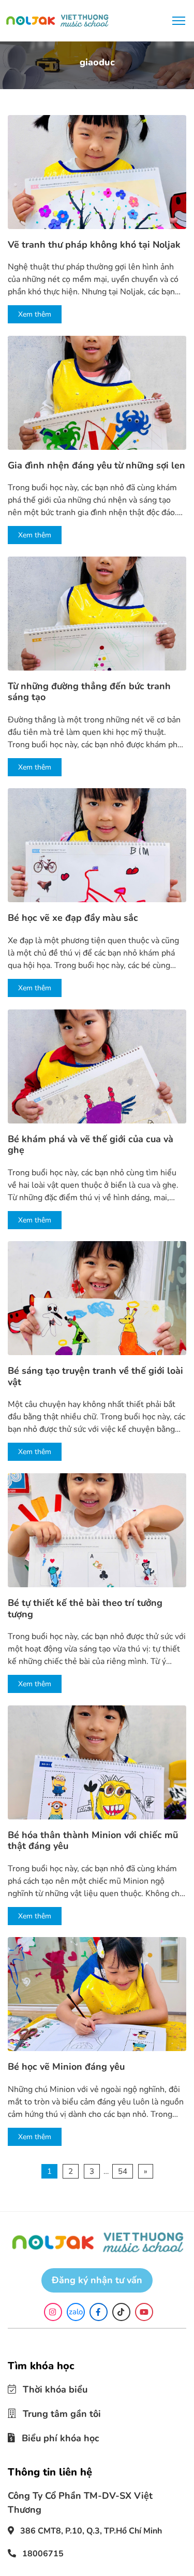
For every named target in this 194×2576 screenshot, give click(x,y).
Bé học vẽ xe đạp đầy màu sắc (73, 918)
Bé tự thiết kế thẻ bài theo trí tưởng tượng (85, 1609)
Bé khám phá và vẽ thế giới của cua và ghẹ (91, 1145)
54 (123, 2171)
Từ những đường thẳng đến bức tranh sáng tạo (89, 692)
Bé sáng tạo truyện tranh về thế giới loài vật (95, 1377)
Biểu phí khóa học (53, 2435)
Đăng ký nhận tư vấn (97, 2280)
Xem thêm (35, 314)
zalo (76, 2312)
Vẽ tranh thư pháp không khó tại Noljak (94, 245)
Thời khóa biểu (48, 2389)
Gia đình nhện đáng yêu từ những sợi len (96, 466)
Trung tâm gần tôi (54, 2412)
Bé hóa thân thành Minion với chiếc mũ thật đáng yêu (93, 1841)
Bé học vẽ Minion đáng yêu (66, 2067)
